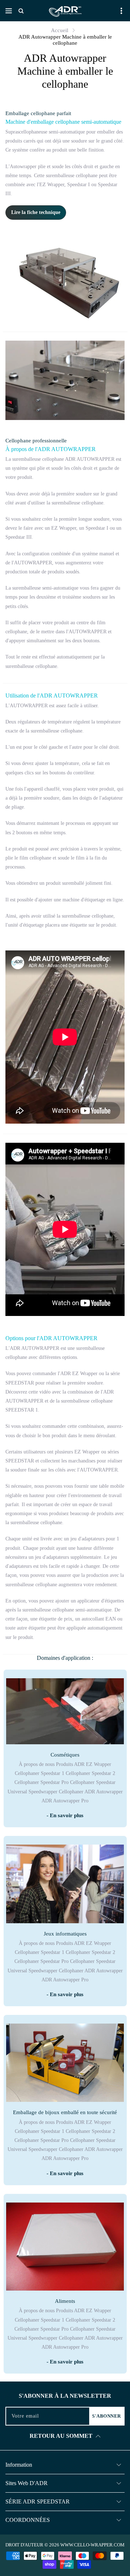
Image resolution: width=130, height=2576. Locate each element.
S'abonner (107, 2416)
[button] (9, 11)
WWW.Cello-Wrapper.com (92, 2545)
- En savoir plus (65, 1815)
